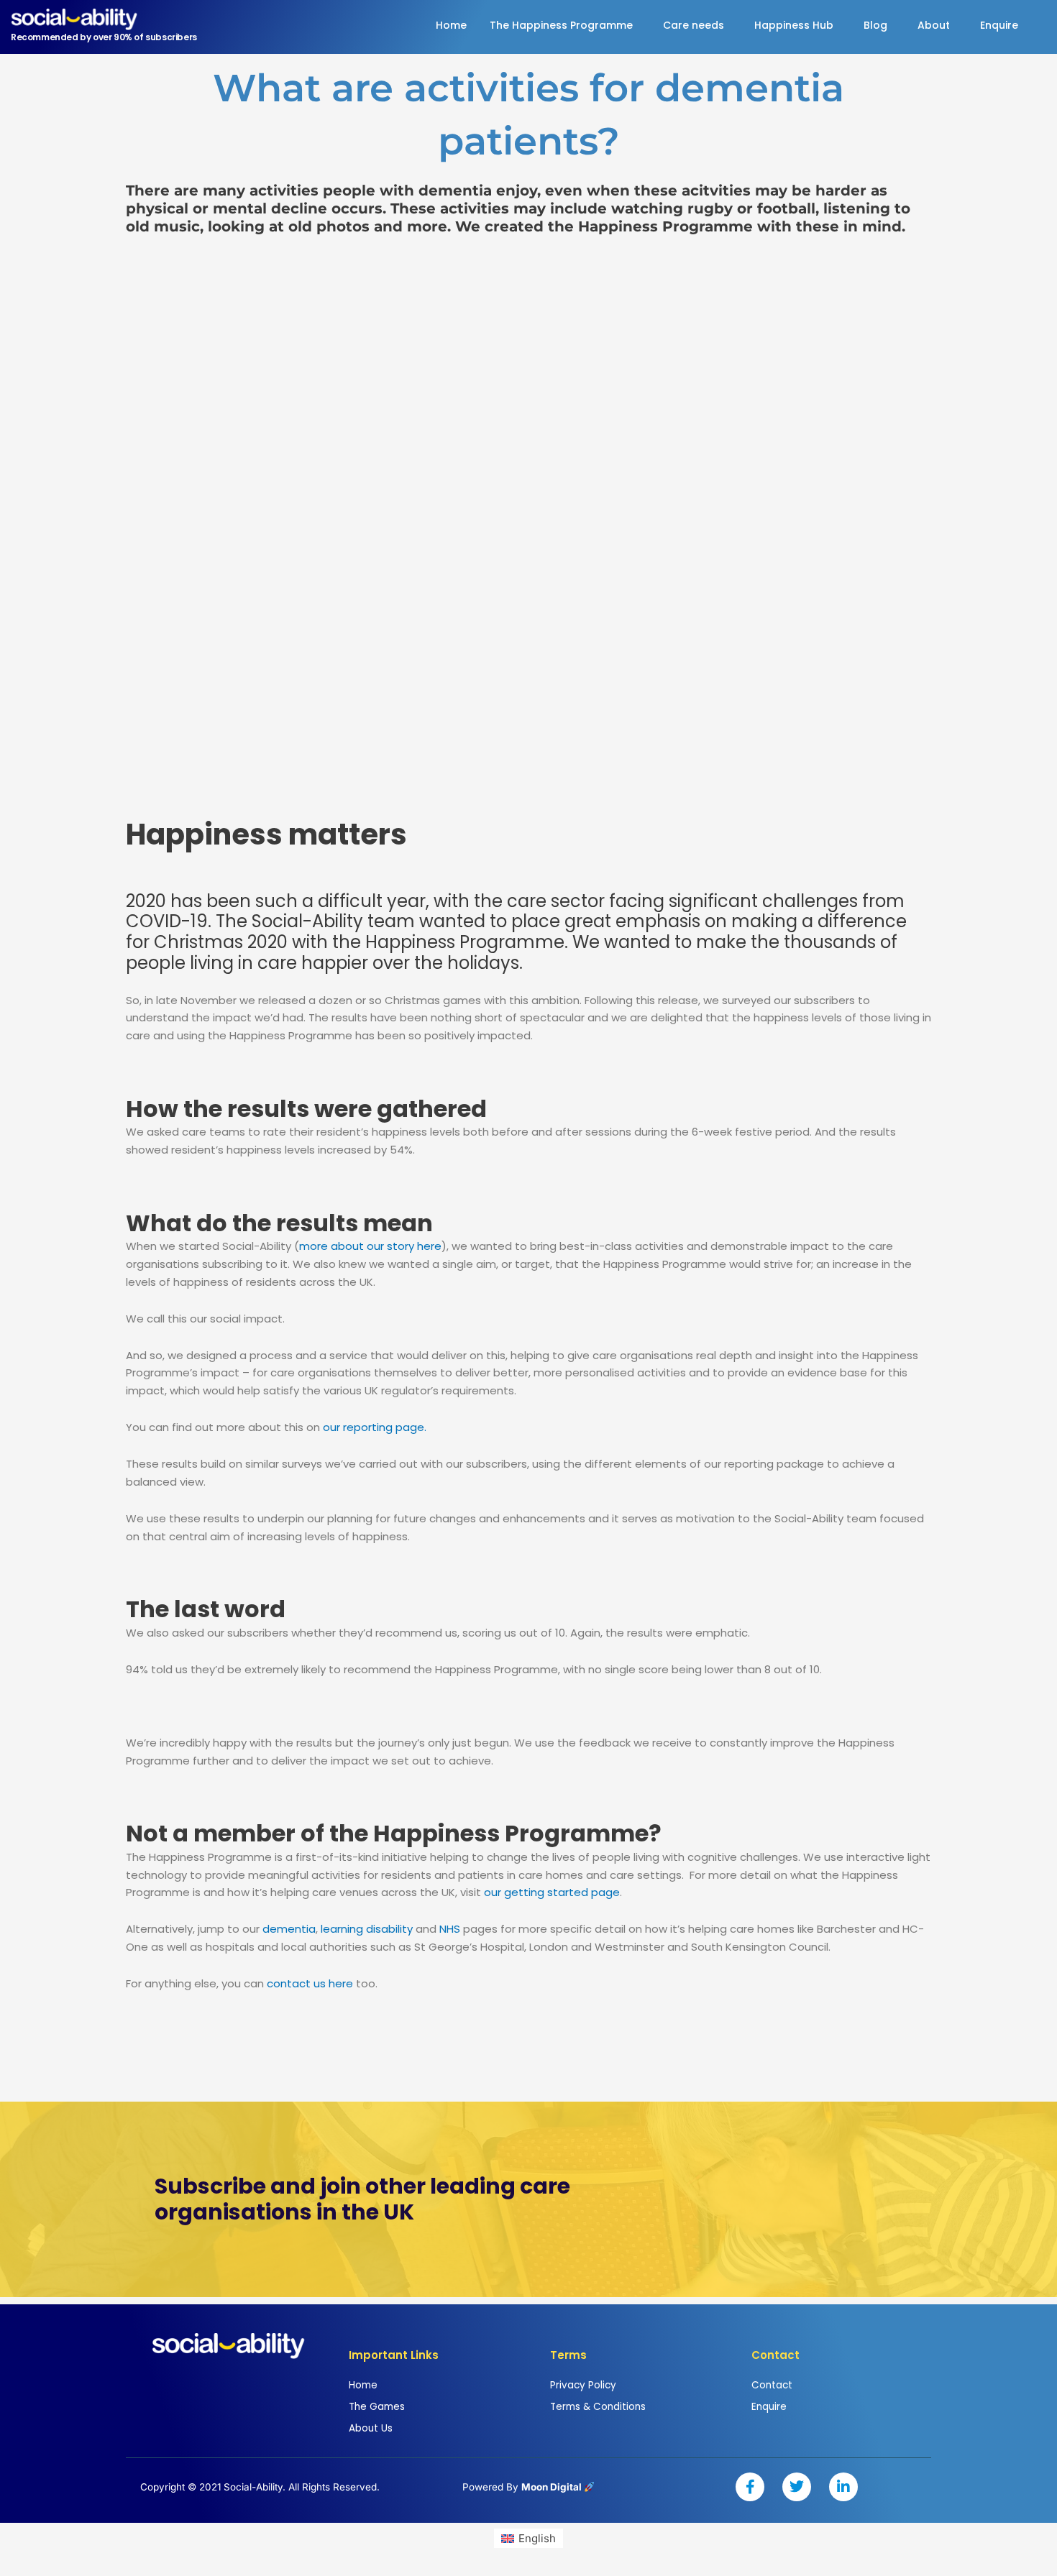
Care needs (694, 25)
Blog (875, 25)
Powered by (523, 2487)
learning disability (367, 1929)
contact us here (308, 1983)
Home (451, 25)
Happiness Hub (794, 25)
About (934, 25)
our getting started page (552, 1892)
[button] (565, 25)
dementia (289, 1929)
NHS (450, 1929)
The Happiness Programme (561, 25)
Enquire (999, 25)
